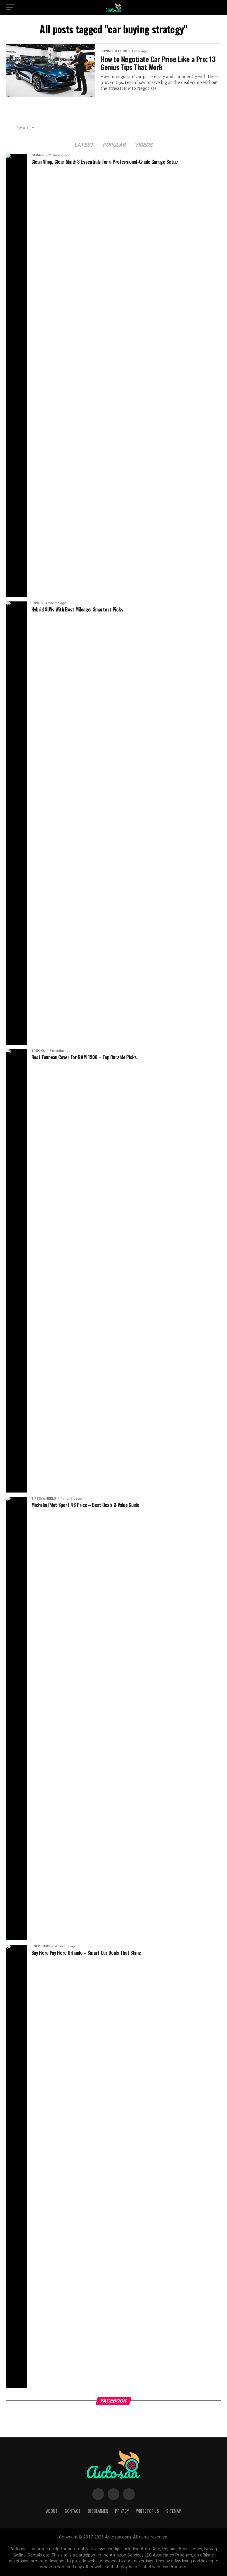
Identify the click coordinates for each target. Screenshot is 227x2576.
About (52, 2511)
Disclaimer (98, 2511)
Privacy (122, 2511)
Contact (73, 2511)
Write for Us (147, 2511)
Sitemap (174, 2511)
